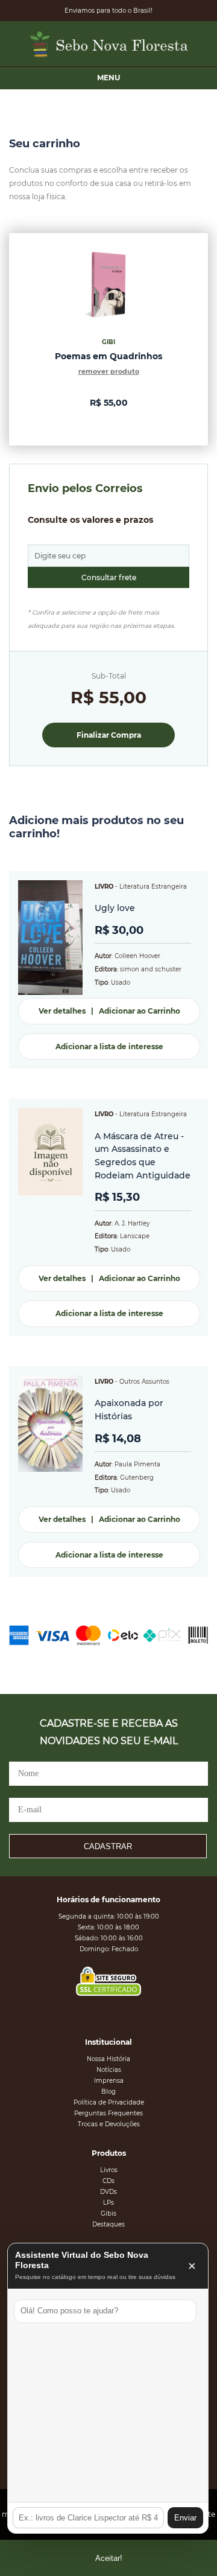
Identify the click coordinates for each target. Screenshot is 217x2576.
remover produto (109, 371)
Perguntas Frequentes (108, 2113)
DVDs (108, 2192)
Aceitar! (109, 2558)
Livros (109, 2170)
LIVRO (104, 887)
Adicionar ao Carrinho (140, 1011)
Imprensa (109, 2081)
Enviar (185, 2518)
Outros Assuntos (144, 1382)
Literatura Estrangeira (153, 887)
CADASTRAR (108, 1846)
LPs (108, 2203)
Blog (108, 2092)
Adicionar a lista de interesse (109, 1047)
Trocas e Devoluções (109, 2124)
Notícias (109, 2070)
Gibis (108, 2213)
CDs (108, 2181)
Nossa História (108, 2059)
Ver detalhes (62, 1011)
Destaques (108, 2224)
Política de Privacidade (109, 2102)
